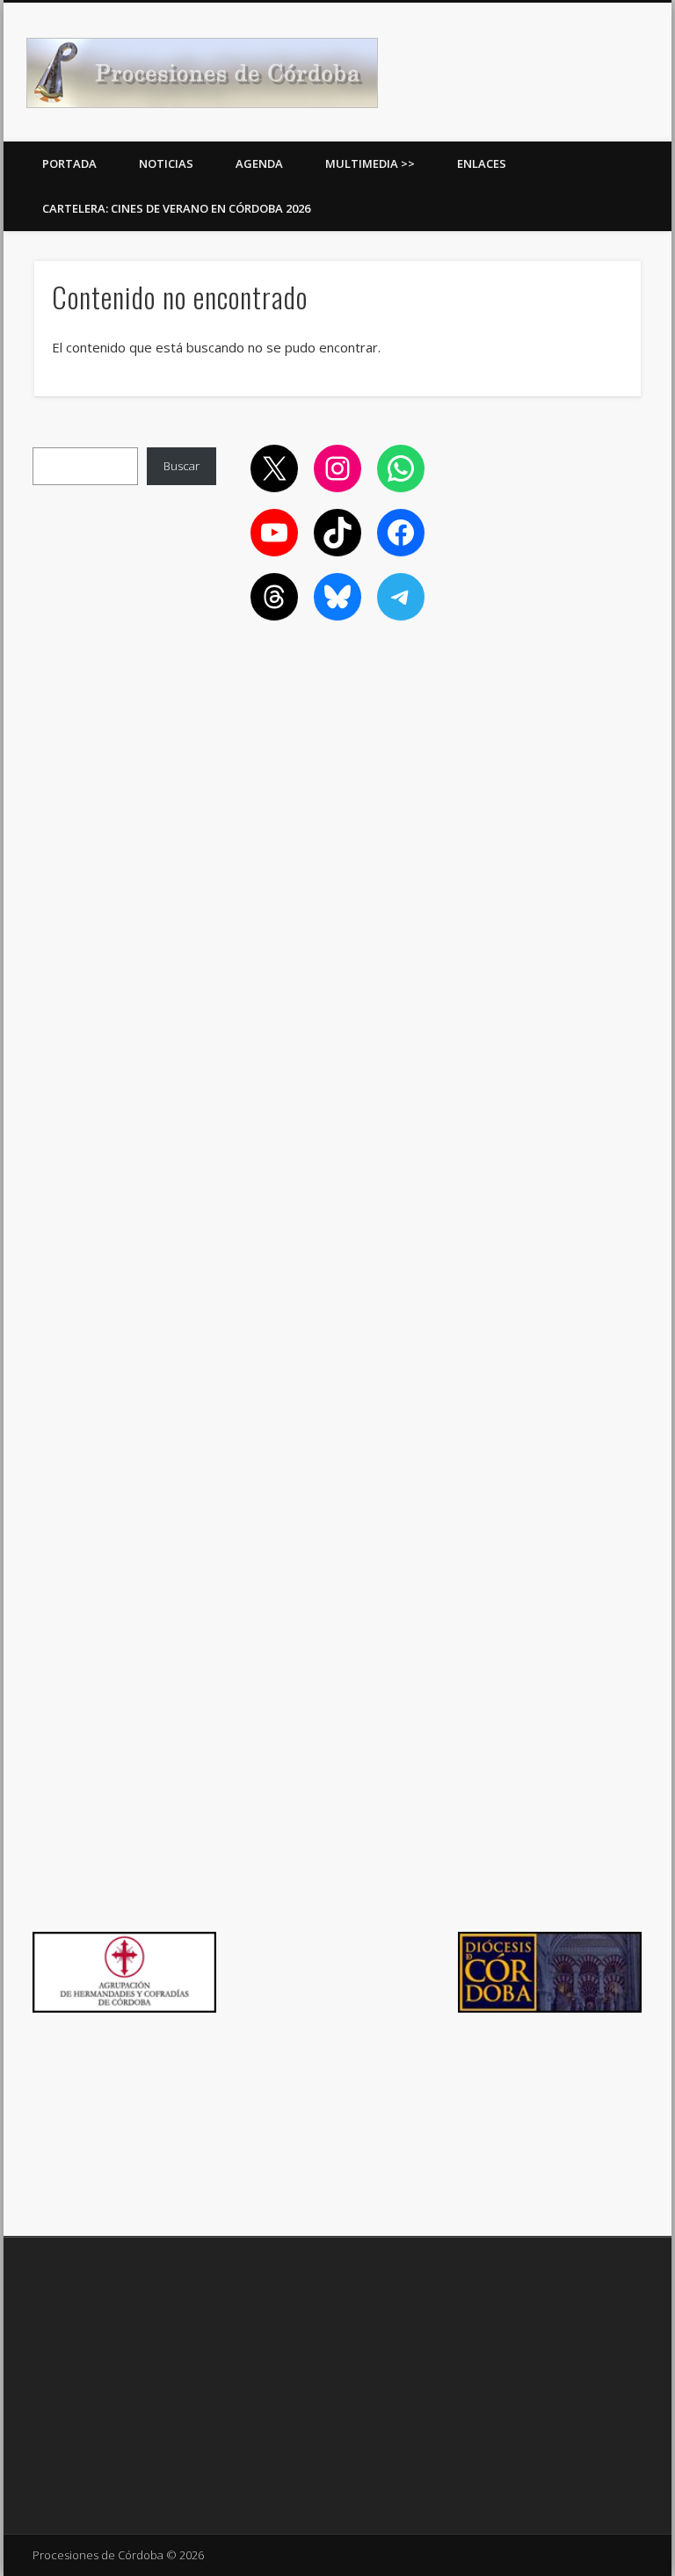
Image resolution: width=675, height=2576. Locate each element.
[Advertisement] (550, 533)
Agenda (259, 163)
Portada (69, 163)
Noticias (166, 163)
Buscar (181, 466)
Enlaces (482, 163)
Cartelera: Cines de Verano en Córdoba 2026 (176, 208)
